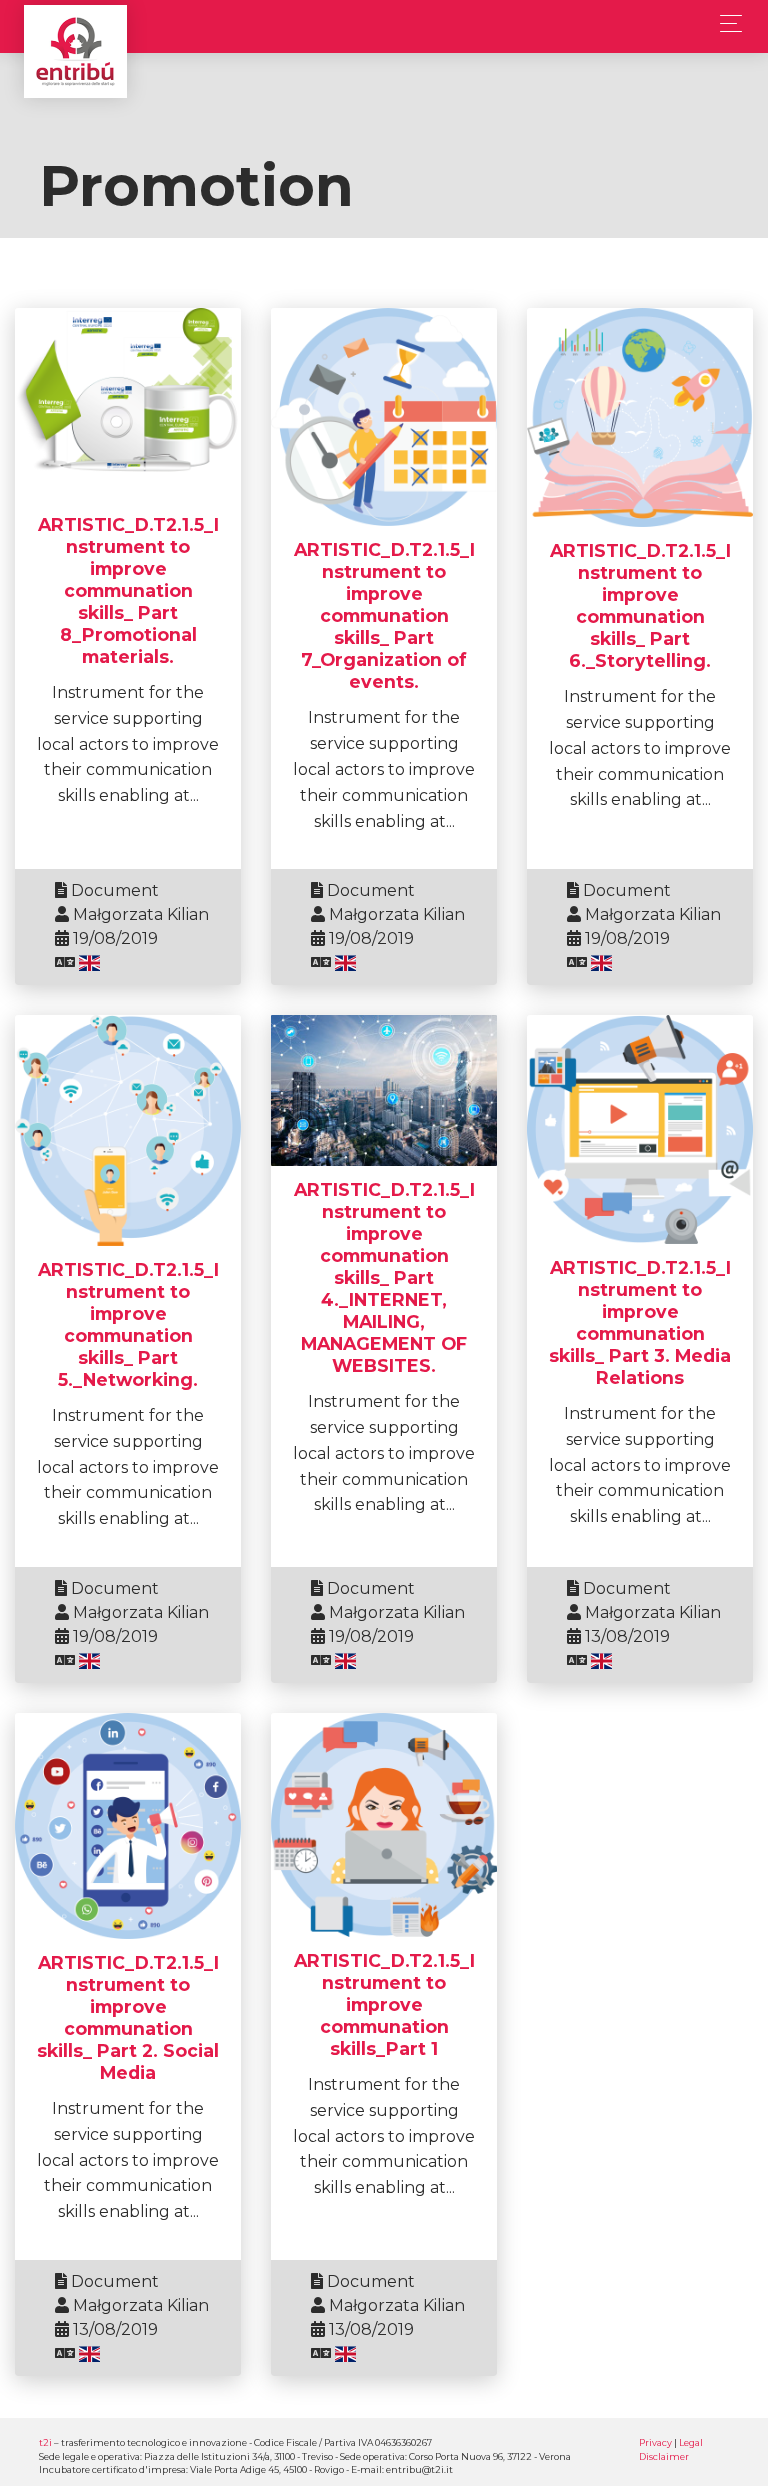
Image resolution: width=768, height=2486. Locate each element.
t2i (45, 2442)
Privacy (655, 2442)
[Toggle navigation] (725, 23)
